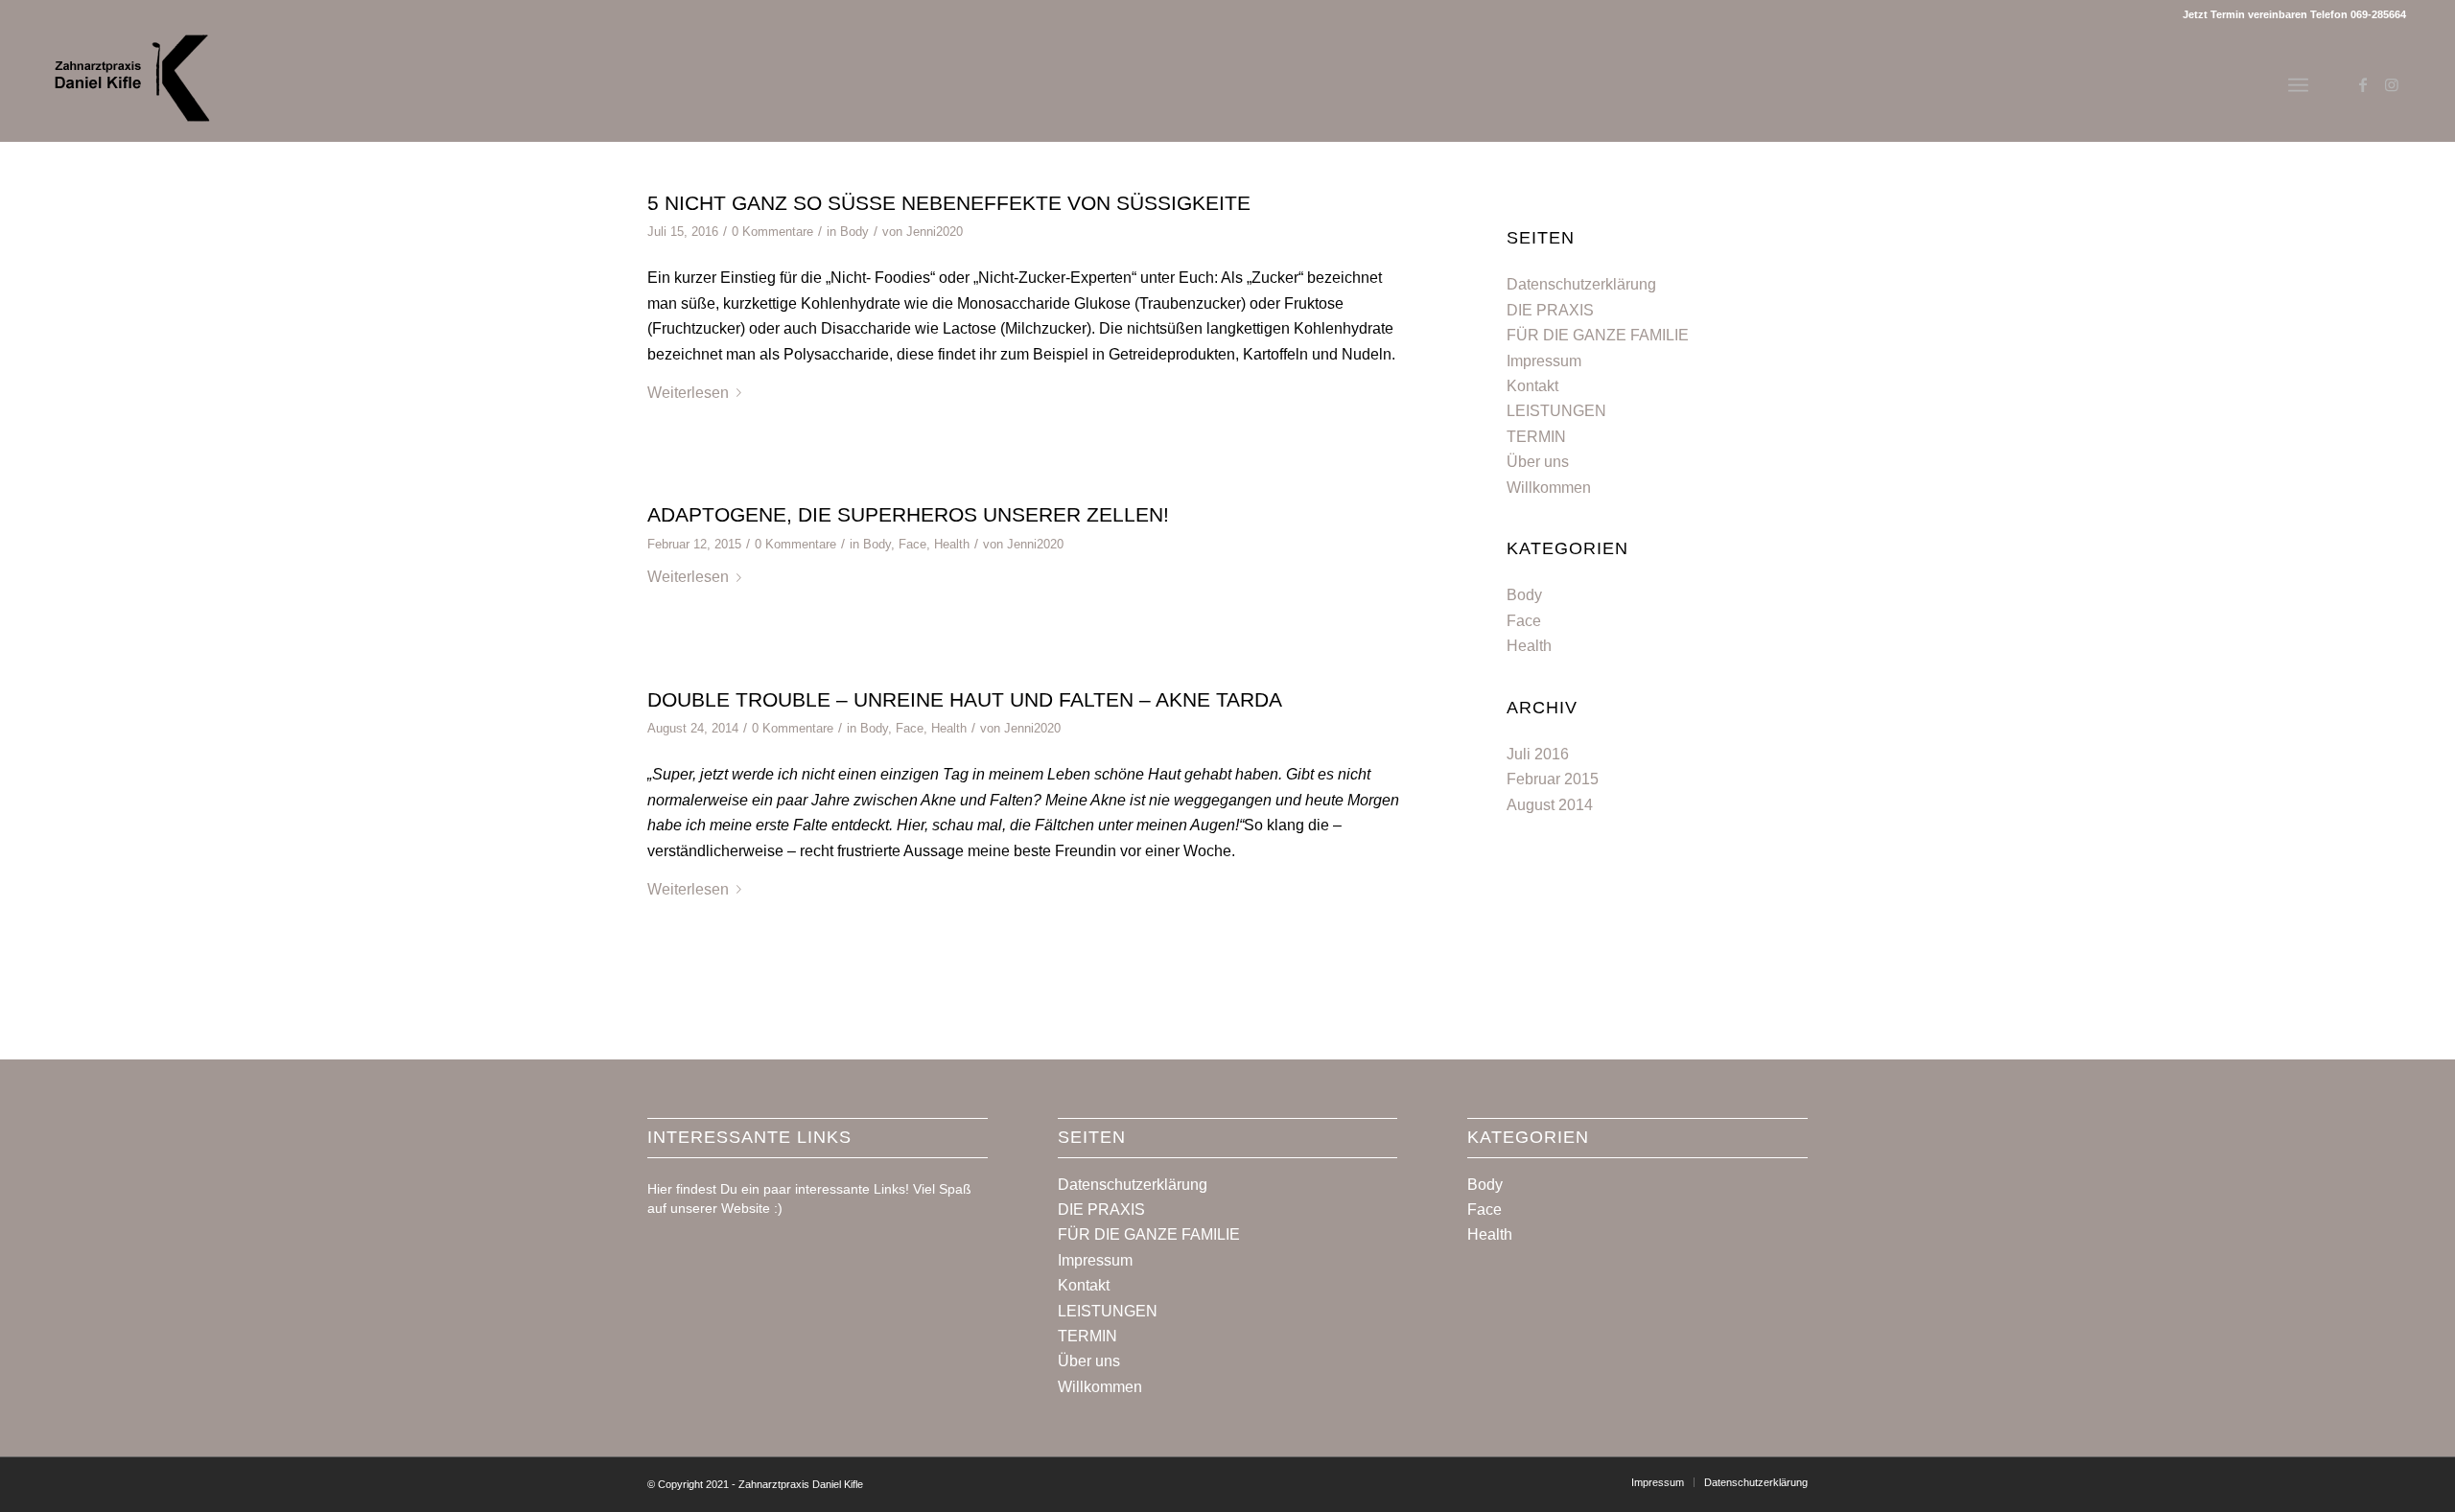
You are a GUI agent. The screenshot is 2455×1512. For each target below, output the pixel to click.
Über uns (1538, 462)
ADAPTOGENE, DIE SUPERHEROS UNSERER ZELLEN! (908, 514)
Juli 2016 (1538, 754)
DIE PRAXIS (1550, 310)
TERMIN (1536, 437)
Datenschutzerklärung (1581, 284)
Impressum (1544, 361)
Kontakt (1532, 386)
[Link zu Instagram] (2392, 84)
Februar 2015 (1553, 779)
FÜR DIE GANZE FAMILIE (1598, 335)
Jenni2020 (935, 232)
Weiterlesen (688, 393)
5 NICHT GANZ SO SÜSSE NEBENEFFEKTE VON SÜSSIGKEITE (949, 203)
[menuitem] (1658, 1482)
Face (912, 544)
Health (952, 544)
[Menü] (2298, 85)
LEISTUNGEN (1556, 411)
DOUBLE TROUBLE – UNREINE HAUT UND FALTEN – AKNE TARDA (965, 699)
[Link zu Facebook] (2363, 84)
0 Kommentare (772, 232)
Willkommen (1549, 488)
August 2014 (1550, 805)
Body (854, 232)
